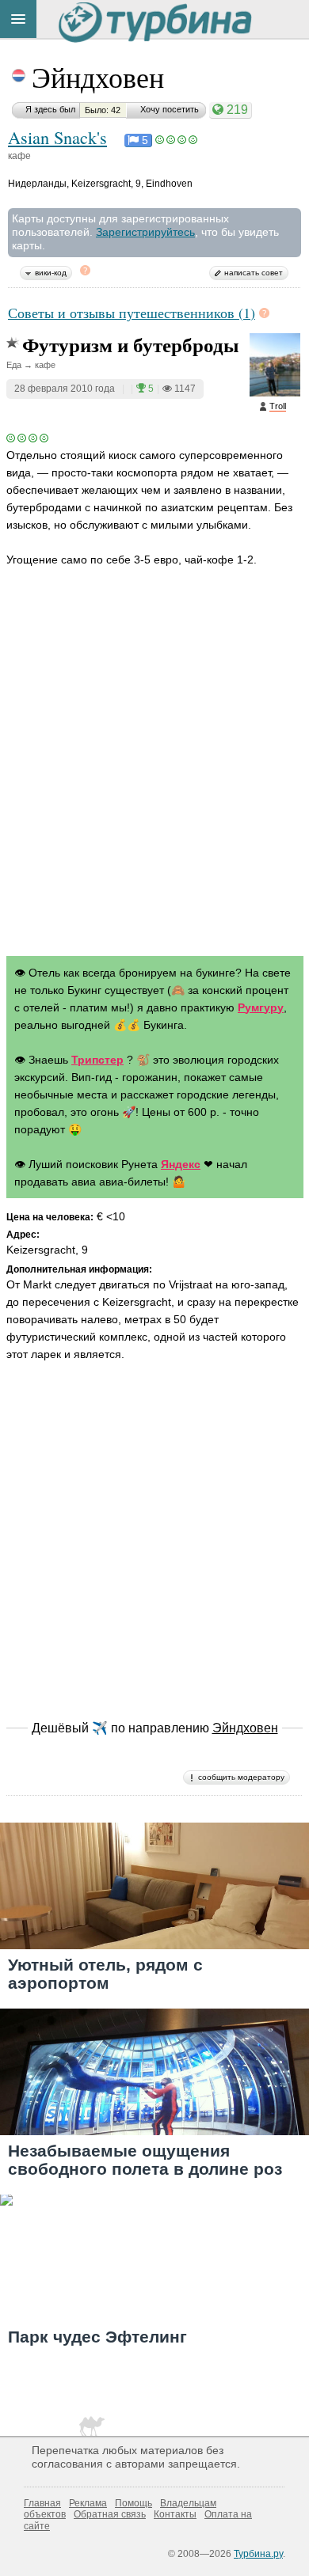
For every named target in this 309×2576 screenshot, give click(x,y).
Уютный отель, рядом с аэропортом (105, 1974)
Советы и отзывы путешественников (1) (132, 313)
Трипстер (97, 1060)
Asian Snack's (57, 137)
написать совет (254, 273)
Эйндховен (98, 77)
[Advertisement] (154, 777)
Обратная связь (110, 2514)
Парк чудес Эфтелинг (97, 2337)
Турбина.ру (258, 2554)
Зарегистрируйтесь (145, 232)
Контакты (175, 2514)
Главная (42, 2503)
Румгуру (261, 1007)
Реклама (88, 2503)
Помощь (134, 2503)
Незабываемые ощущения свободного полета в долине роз (145, 2160)
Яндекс (181, 1164)
